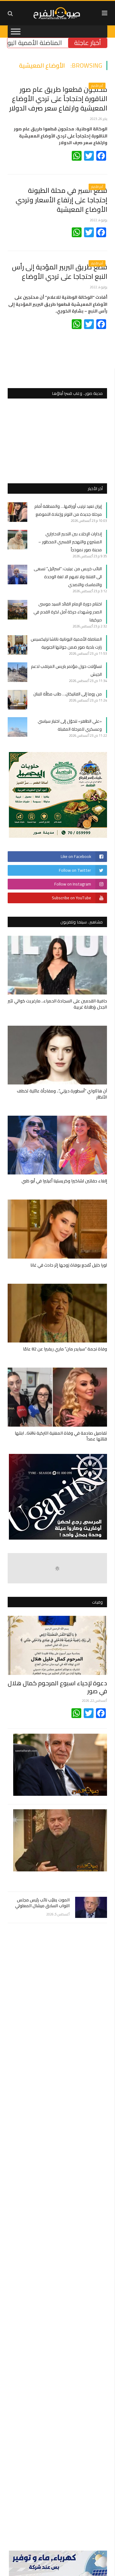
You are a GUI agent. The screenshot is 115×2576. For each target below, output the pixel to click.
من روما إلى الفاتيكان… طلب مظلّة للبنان (68, 694)
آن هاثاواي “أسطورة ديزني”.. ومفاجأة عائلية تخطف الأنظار (62, 1094)
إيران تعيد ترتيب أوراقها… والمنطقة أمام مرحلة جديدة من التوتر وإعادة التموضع (68, 510)
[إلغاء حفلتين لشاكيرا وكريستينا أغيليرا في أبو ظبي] (57, 1145)
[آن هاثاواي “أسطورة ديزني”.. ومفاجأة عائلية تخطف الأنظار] (57, 1055)
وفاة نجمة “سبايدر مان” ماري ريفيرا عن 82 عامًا (65, 1349)
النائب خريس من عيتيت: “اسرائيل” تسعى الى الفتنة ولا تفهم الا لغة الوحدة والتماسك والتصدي (68, 577)
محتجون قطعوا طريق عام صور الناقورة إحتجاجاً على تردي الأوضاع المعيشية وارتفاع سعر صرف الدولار (58, 99)
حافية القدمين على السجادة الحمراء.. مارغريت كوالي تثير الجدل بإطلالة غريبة (57, 1004)
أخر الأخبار (97, 86)
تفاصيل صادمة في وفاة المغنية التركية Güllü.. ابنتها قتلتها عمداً (61, 1436)
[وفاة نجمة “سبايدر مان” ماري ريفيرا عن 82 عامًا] (57, 1313)
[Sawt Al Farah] (57, 12)
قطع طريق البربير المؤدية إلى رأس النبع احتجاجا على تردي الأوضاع (60, 272)
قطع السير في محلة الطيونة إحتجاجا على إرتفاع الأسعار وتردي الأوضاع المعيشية (61, 200)
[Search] (10, 13)
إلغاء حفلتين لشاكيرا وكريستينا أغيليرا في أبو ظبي (64, 1181)
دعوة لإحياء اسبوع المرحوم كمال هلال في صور (57, 1687)
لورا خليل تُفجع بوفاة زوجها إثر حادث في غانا (69, 1265)
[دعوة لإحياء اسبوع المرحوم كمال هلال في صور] (57, 1645)
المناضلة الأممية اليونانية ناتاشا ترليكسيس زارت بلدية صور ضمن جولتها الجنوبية (66, 643)
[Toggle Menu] (16, 31)
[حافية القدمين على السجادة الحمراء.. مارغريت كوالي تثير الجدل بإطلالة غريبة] (57, 965)
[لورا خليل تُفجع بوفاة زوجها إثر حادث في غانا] (57, 1229)
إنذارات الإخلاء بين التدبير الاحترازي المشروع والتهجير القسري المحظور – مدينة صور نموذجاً (70, 542)
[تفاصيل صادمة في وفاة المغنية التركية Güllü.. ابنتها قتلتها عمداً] (57, 1397)
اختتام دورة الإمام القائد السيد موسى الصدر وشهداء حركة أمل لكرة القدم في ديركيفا (68, 612)
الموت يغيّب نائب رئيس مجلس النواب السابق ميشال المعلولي (42, 1903)
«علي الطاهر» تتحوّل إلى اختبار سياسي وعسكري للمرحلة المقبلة (70, 725)
